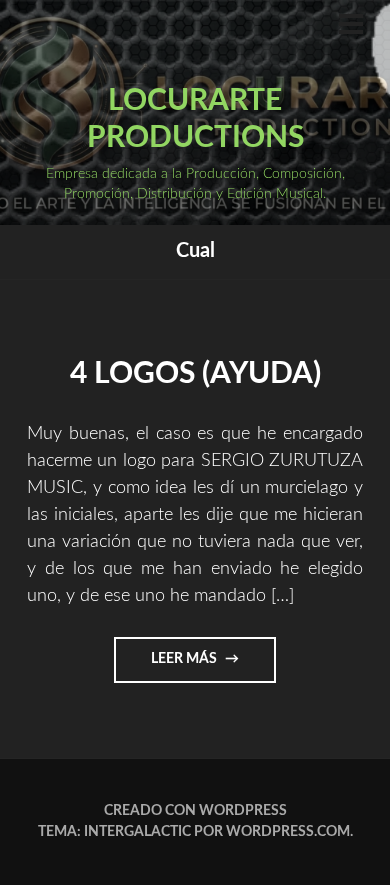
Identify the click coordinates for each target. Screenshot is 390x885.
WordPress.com (288, 832)
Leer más (213, 667)
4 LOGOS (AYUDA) (195, 374)
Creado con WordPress (195, 811)
